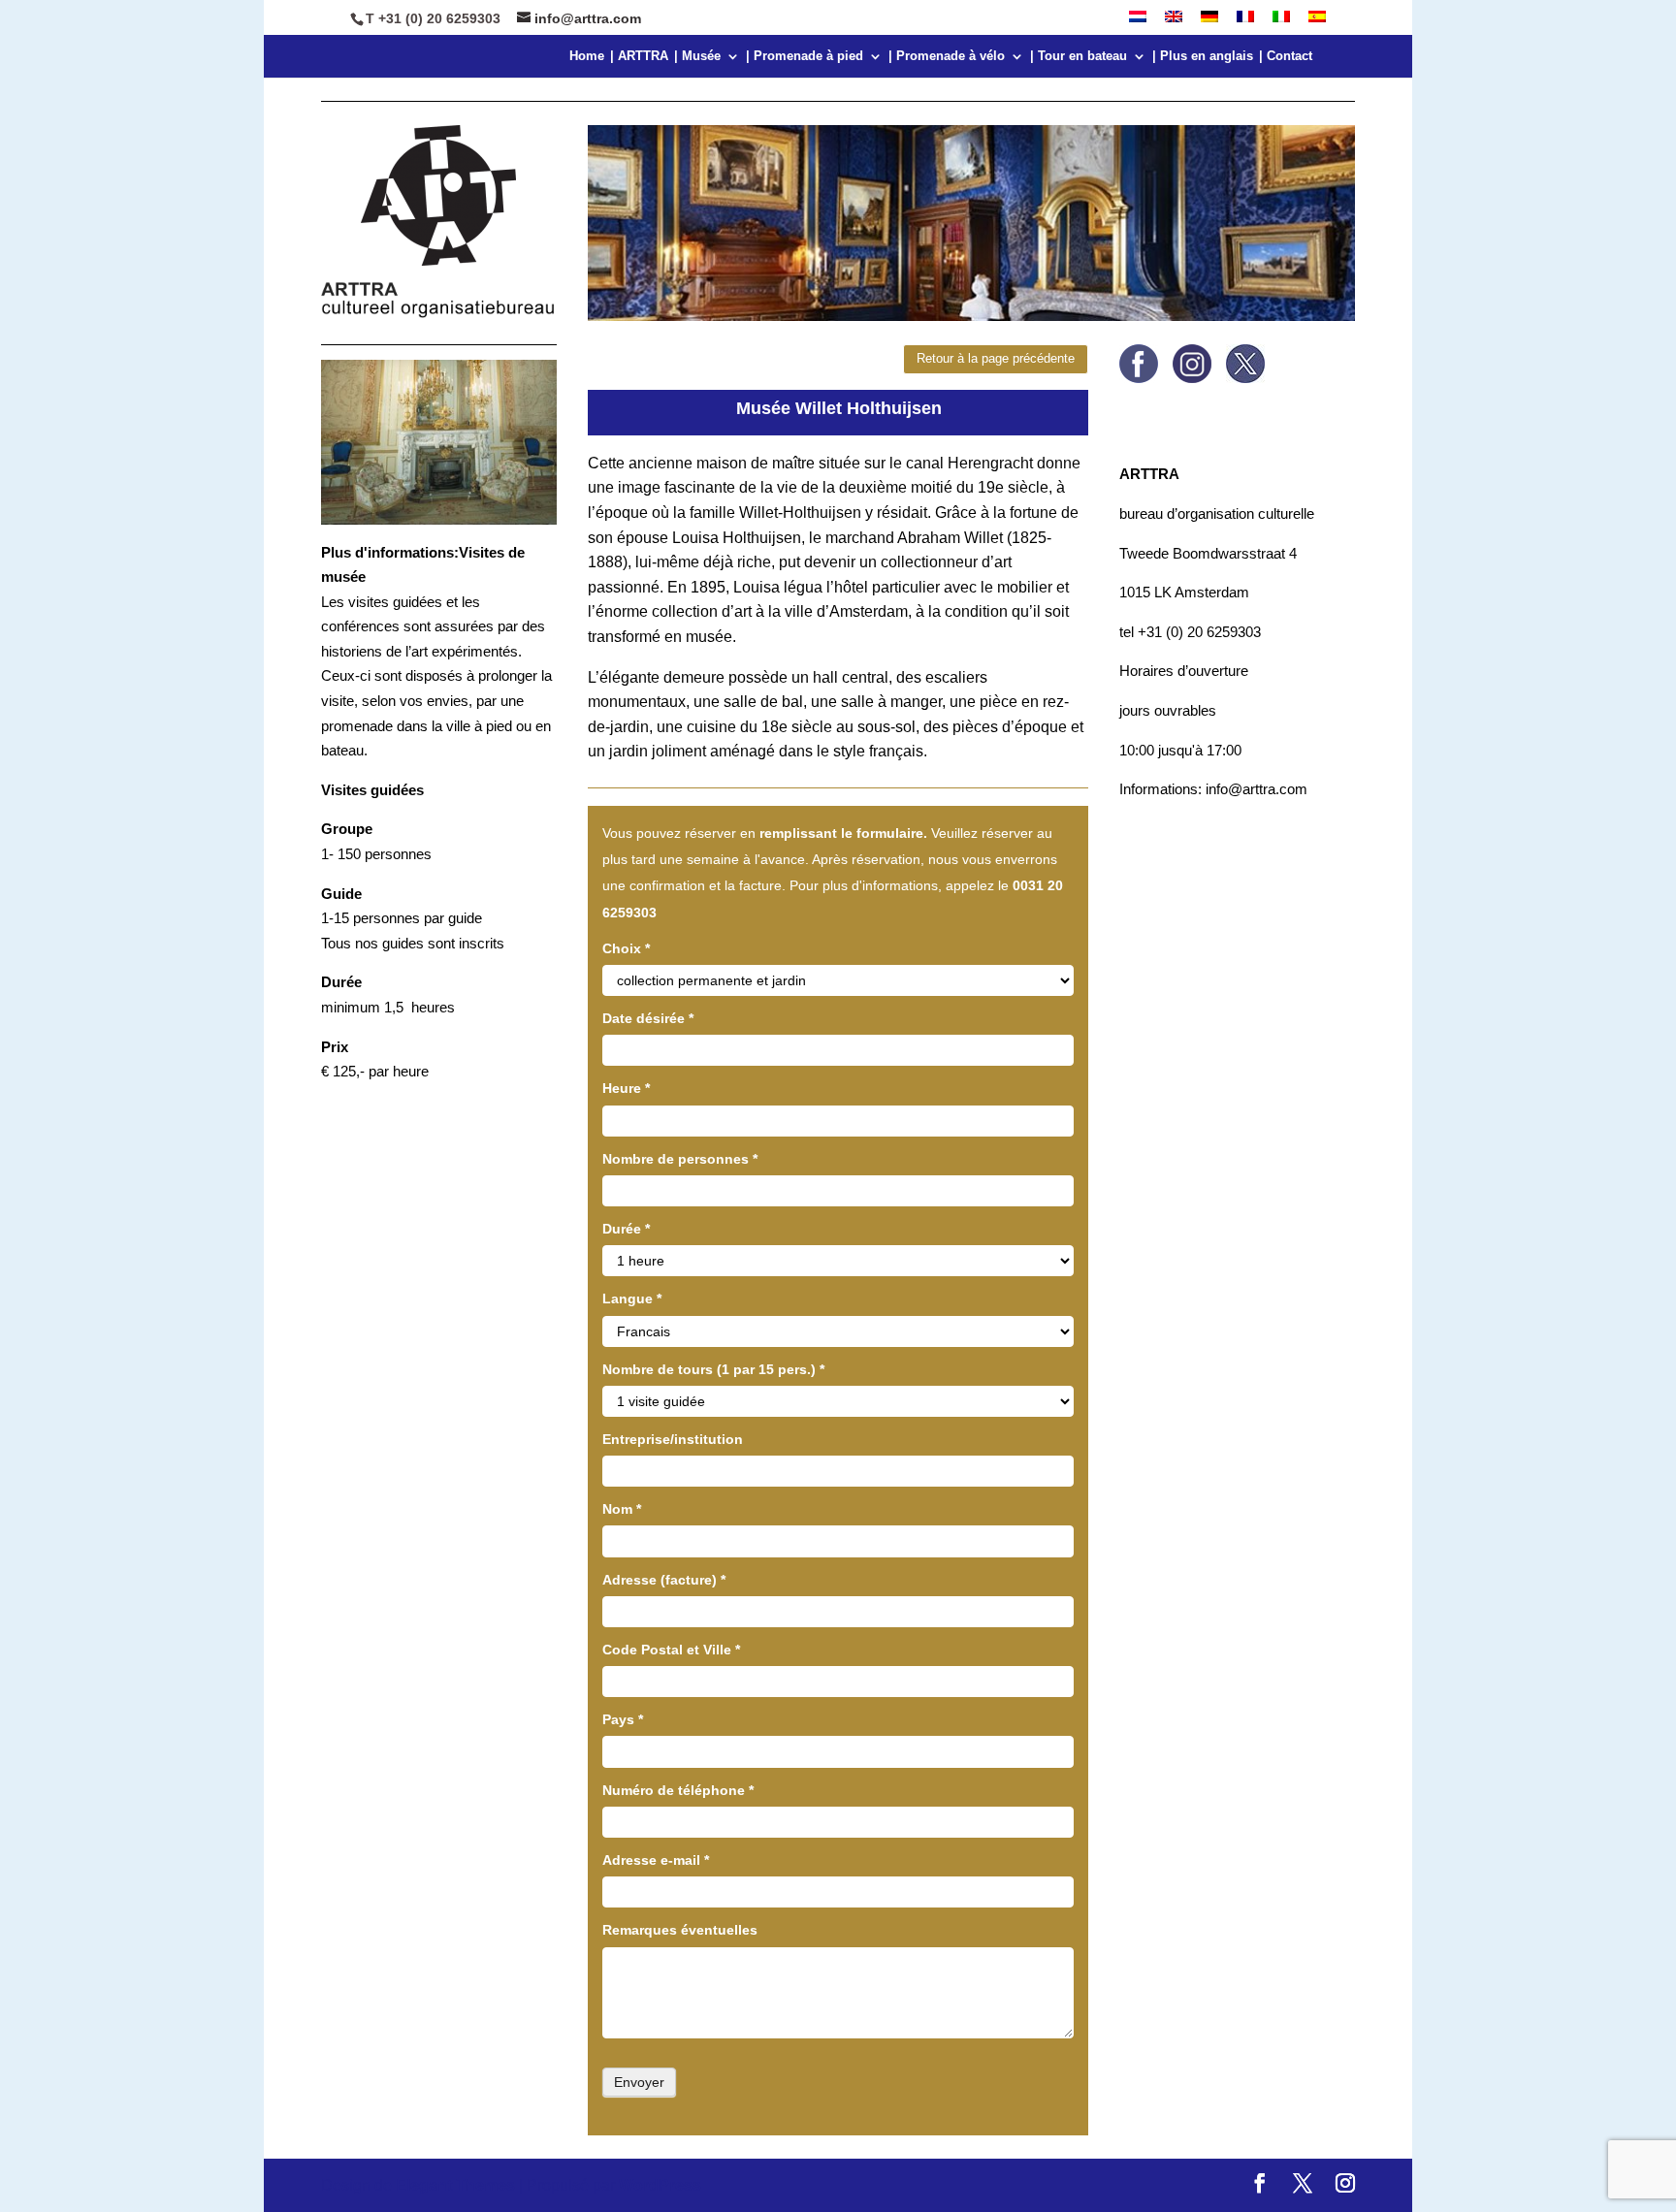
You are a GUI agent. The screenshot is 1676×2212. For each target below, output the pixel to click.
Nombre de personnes (680, 1159)
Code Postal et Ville (671, 1650)
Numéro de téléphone (678, 1790)
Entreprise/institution (673, 1439)
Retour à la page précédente (996, 358)
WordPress (660, 2185)
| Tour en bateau (1079, 56)
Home (587, 56)
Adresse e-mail (656, 1860)
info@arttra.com (1255, 789)
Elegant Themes (455, 2185)
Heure (626, 1088)
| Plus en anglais (1203, 56)
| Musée (697, 56)
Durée (626, 1229)
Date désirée (648, 1018)
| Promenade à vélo (947, 56)
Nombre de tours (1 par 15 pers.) (713, 1369)
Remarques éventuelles (680, 1930)
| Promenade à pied (805, 56)
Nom (622, 1509)
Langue (632, 1298)
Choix (626, 948)
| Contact (1286, 56)
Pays (623, 1719)
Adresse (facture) (664, 1580)
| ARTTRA (639, 56)
